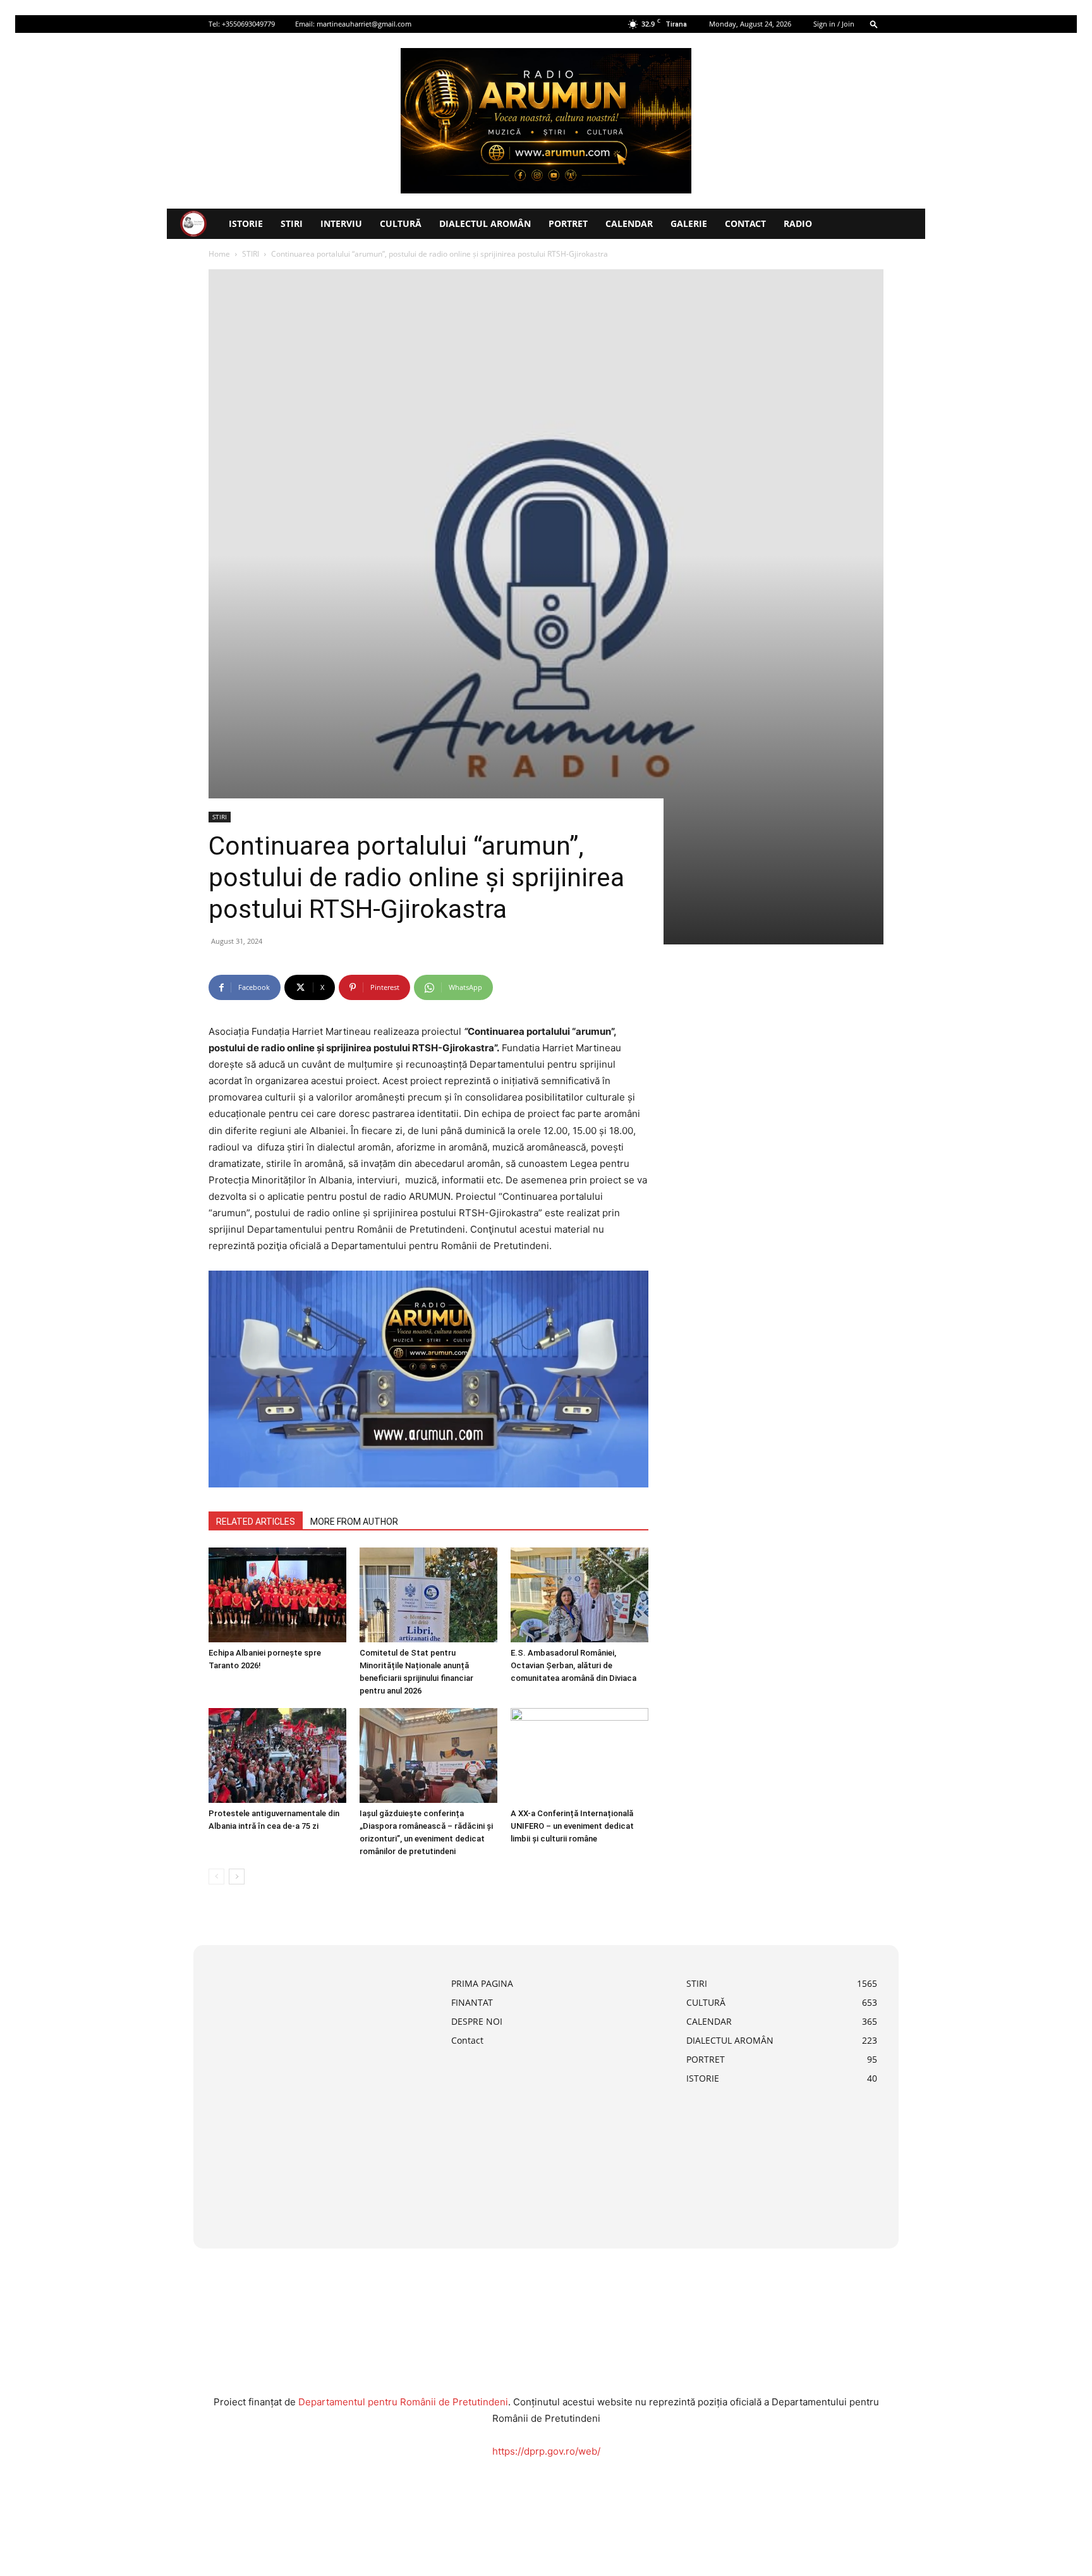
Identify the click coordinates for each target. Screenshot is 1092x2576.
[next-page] (237, 1877)
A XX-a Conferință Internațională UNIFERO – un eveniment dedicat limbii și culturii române (572, 1826)
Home (219, 254)
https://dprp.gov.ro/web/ (546, 2451)
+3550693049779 (248, 24)
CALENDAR (629, 223)
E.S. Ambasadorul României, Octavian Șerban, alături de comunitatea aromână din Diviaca (573, 1665)
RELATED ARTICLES (256, 1522)
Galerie (689, 223)
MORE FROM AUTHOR (354, 1522)
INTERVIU (341, 223)
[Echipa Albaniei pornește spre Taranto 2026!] (277, 1595)
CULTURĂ (401, 223)
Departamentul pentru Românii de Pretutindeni (403, 2402)
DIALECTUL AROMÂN (485, 223)
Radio (798, 223)
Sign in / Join (834, 24)
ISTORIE (246, 223)
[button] (874, 24)
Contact (745, 223)
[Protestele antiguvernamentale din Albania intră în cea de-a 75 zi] (277, 1755)
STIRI (292, 223)
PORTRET (568, 223)
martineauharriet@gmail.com (364, 24)
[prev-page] (216, 1877)
